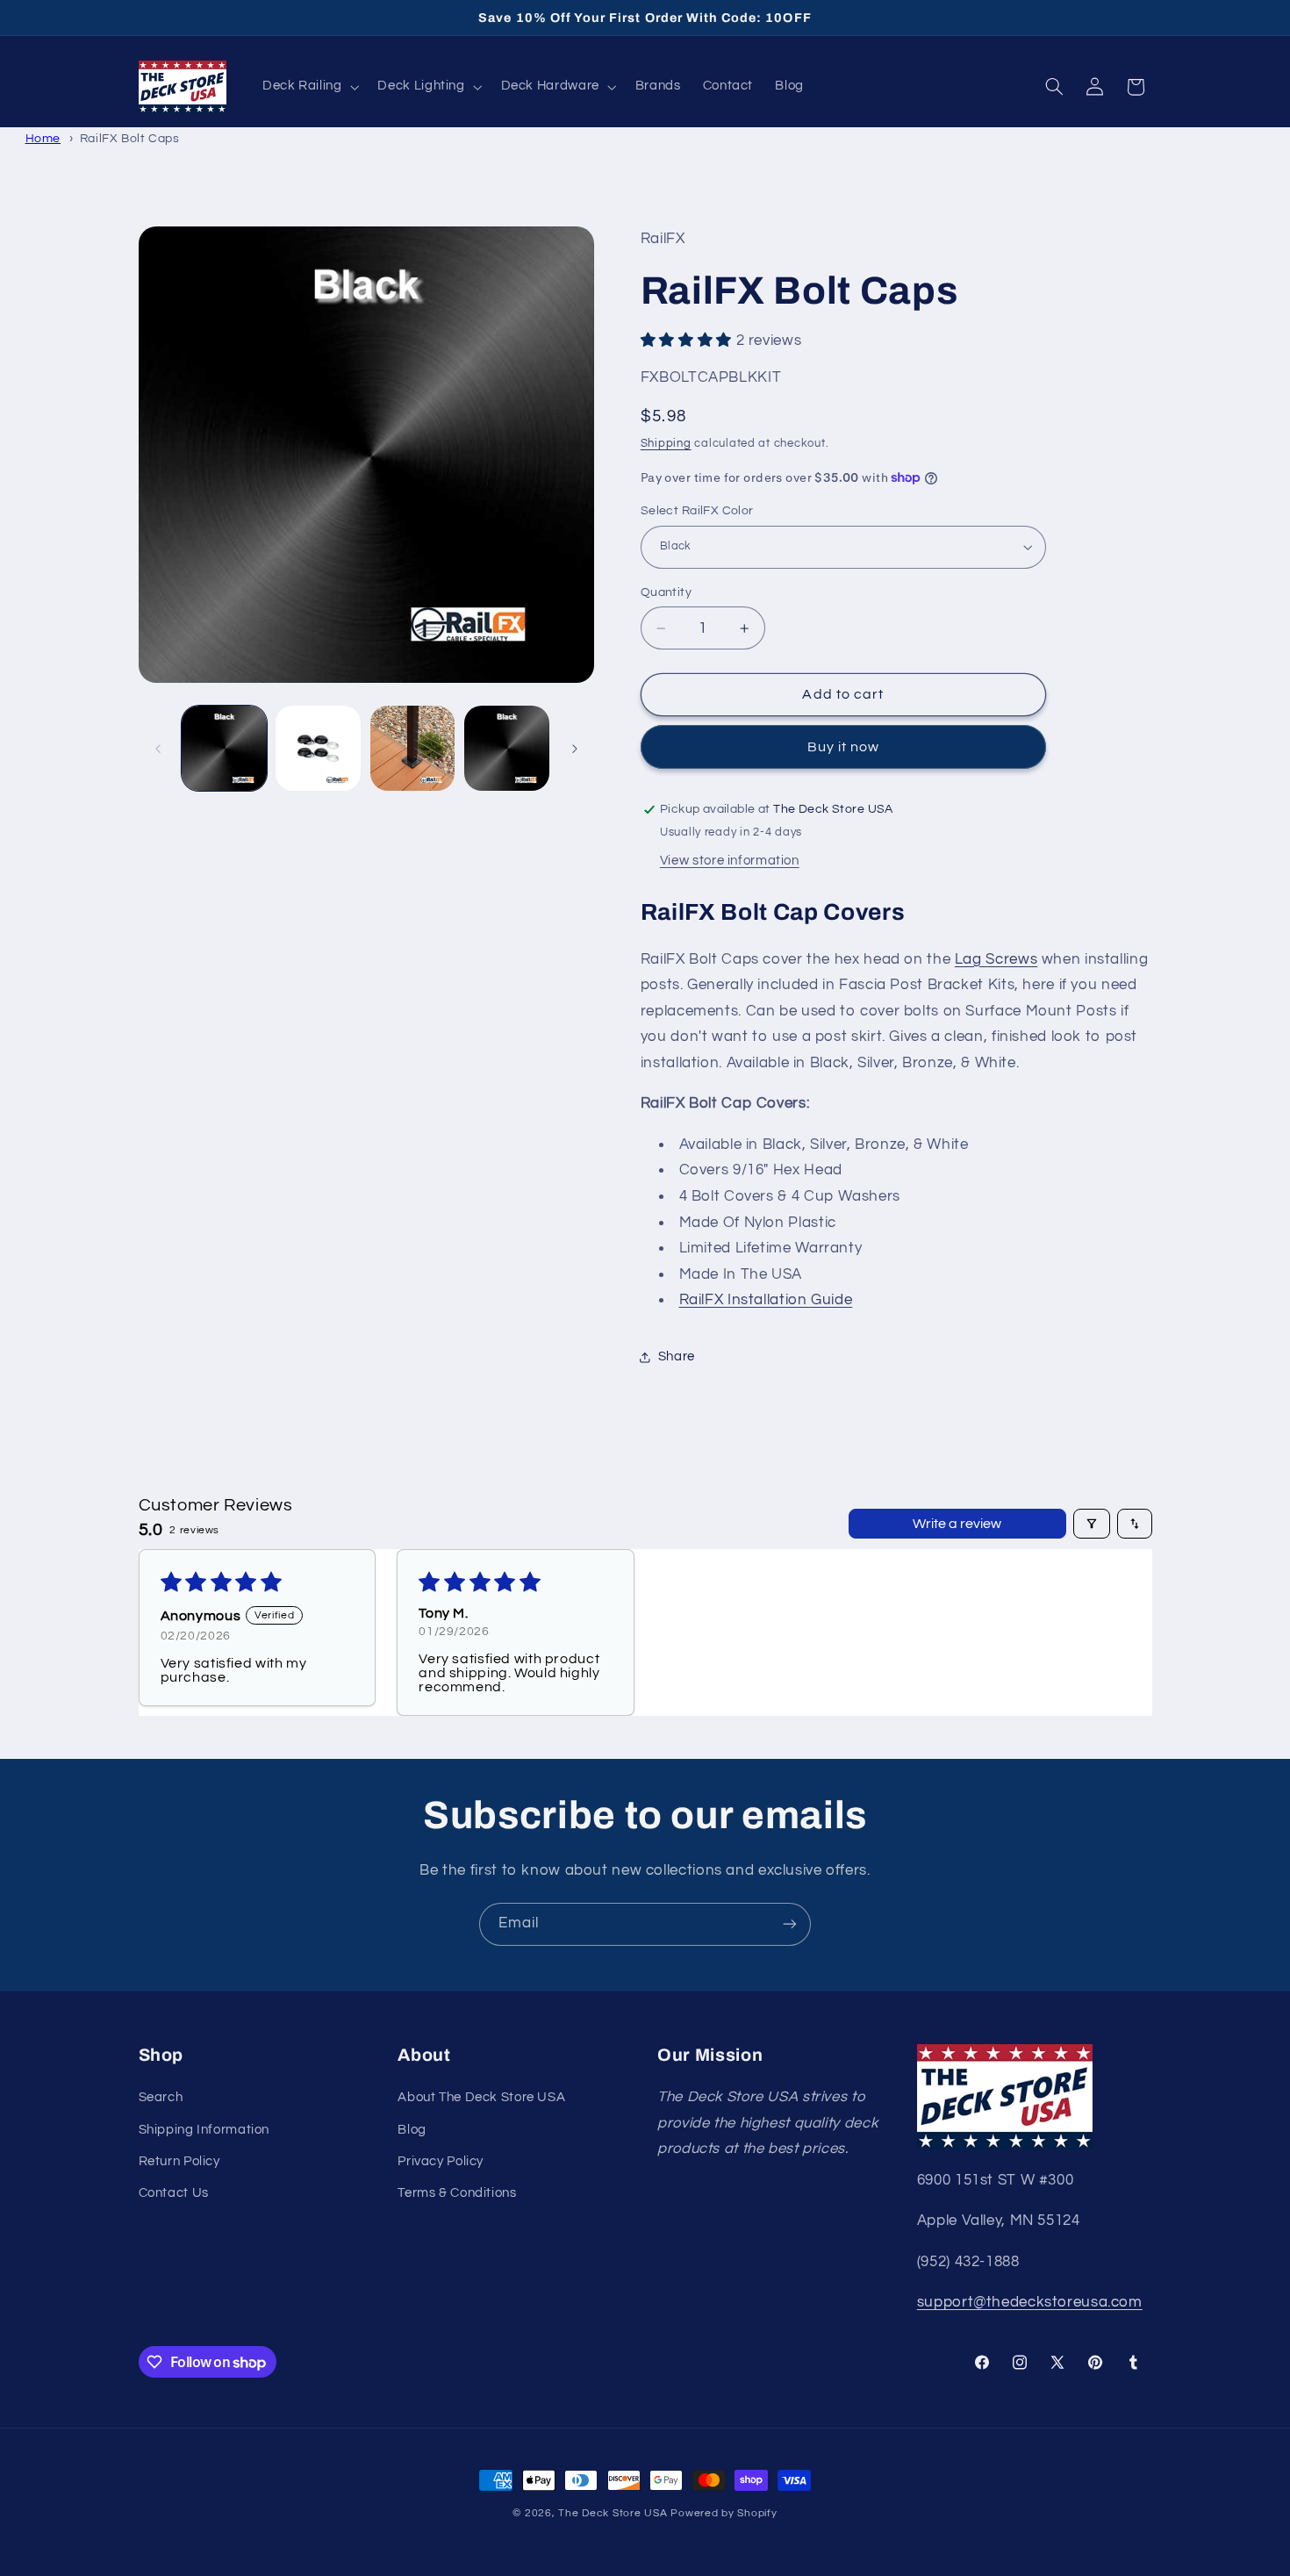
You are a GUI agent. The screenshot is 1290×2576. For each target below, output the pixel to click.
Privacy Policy (441, 2161)
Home (43, 138)
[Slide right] (575, 749)
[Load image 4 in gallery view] (507, 748)
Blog (412, 2130)
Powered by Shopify (724, 2513)
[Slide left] (158, 749)
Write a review (957, 1524)
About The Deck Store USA (481, 2098)
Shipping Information (204, 2130)
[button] (309, 87)
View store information (730, 861)
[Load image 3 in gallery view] (413, 748)
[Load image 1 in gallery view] (224, 748)
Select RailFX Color (697, 511)
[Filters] (1092, 1524)
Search (161, 2098)
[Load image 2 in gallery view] (318, 748)
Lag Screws (996, 959)
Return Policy (179, 2161)
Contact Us (174, 2194)
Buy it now (844, 747)
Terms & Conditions (457, 2194)
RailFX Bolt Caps (130, 138)
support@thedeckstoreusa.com (1030, 2302)
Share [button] (677, 1357)
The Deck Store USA (613, 2513)
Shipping (666, 444)
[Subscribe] (790, 1924)
